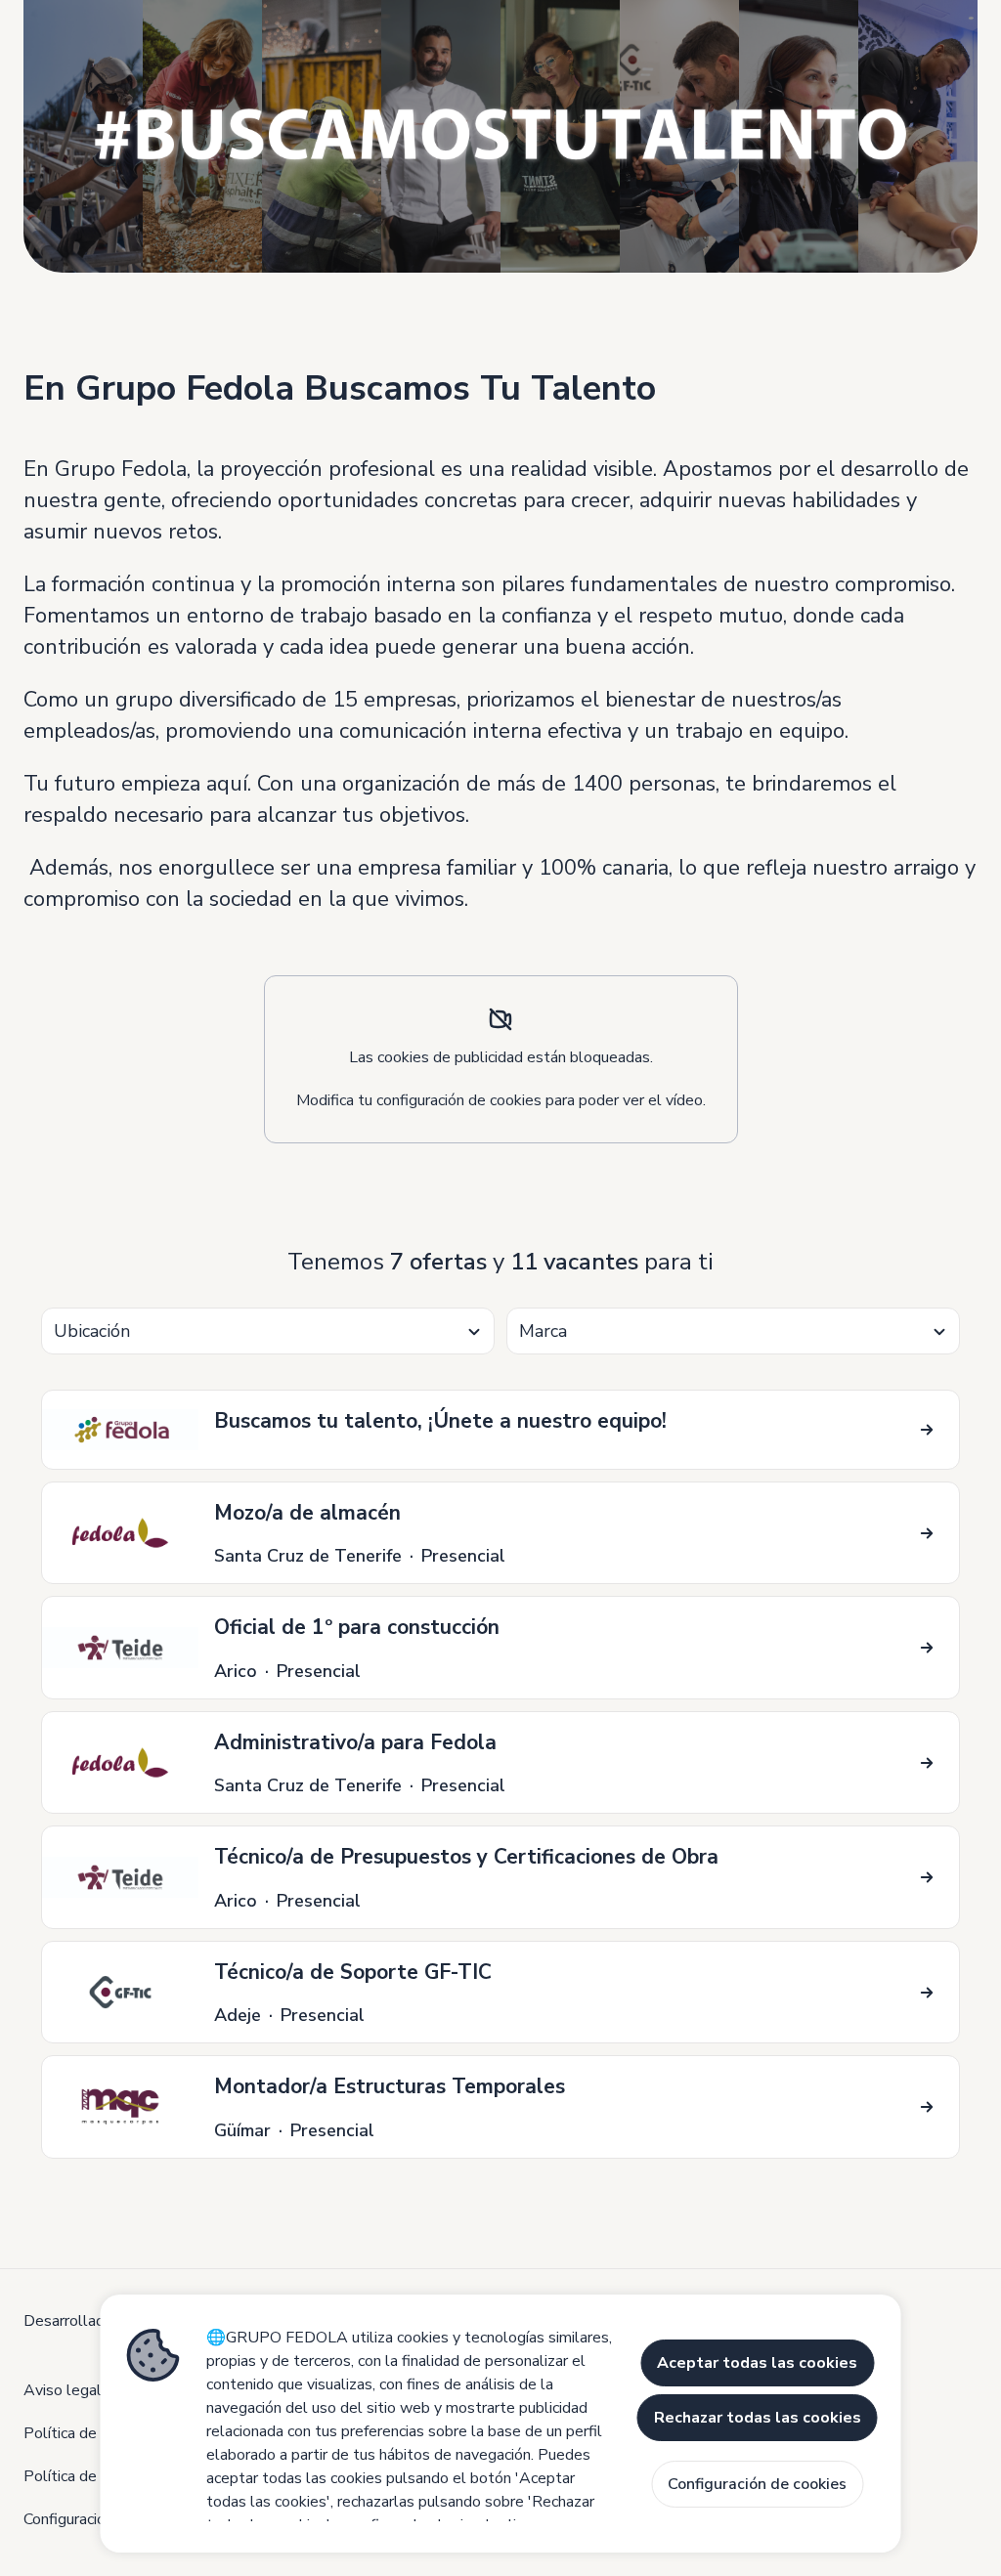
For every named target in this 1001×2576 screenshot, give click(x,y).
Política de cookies (88, 2433)
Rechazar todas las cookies (758, 2418)
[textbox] (268, 1331)
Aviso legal (63, 2390)
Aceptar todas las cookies (757, 2363)
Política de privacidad (96, 2476)
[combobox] (268, 1331)
